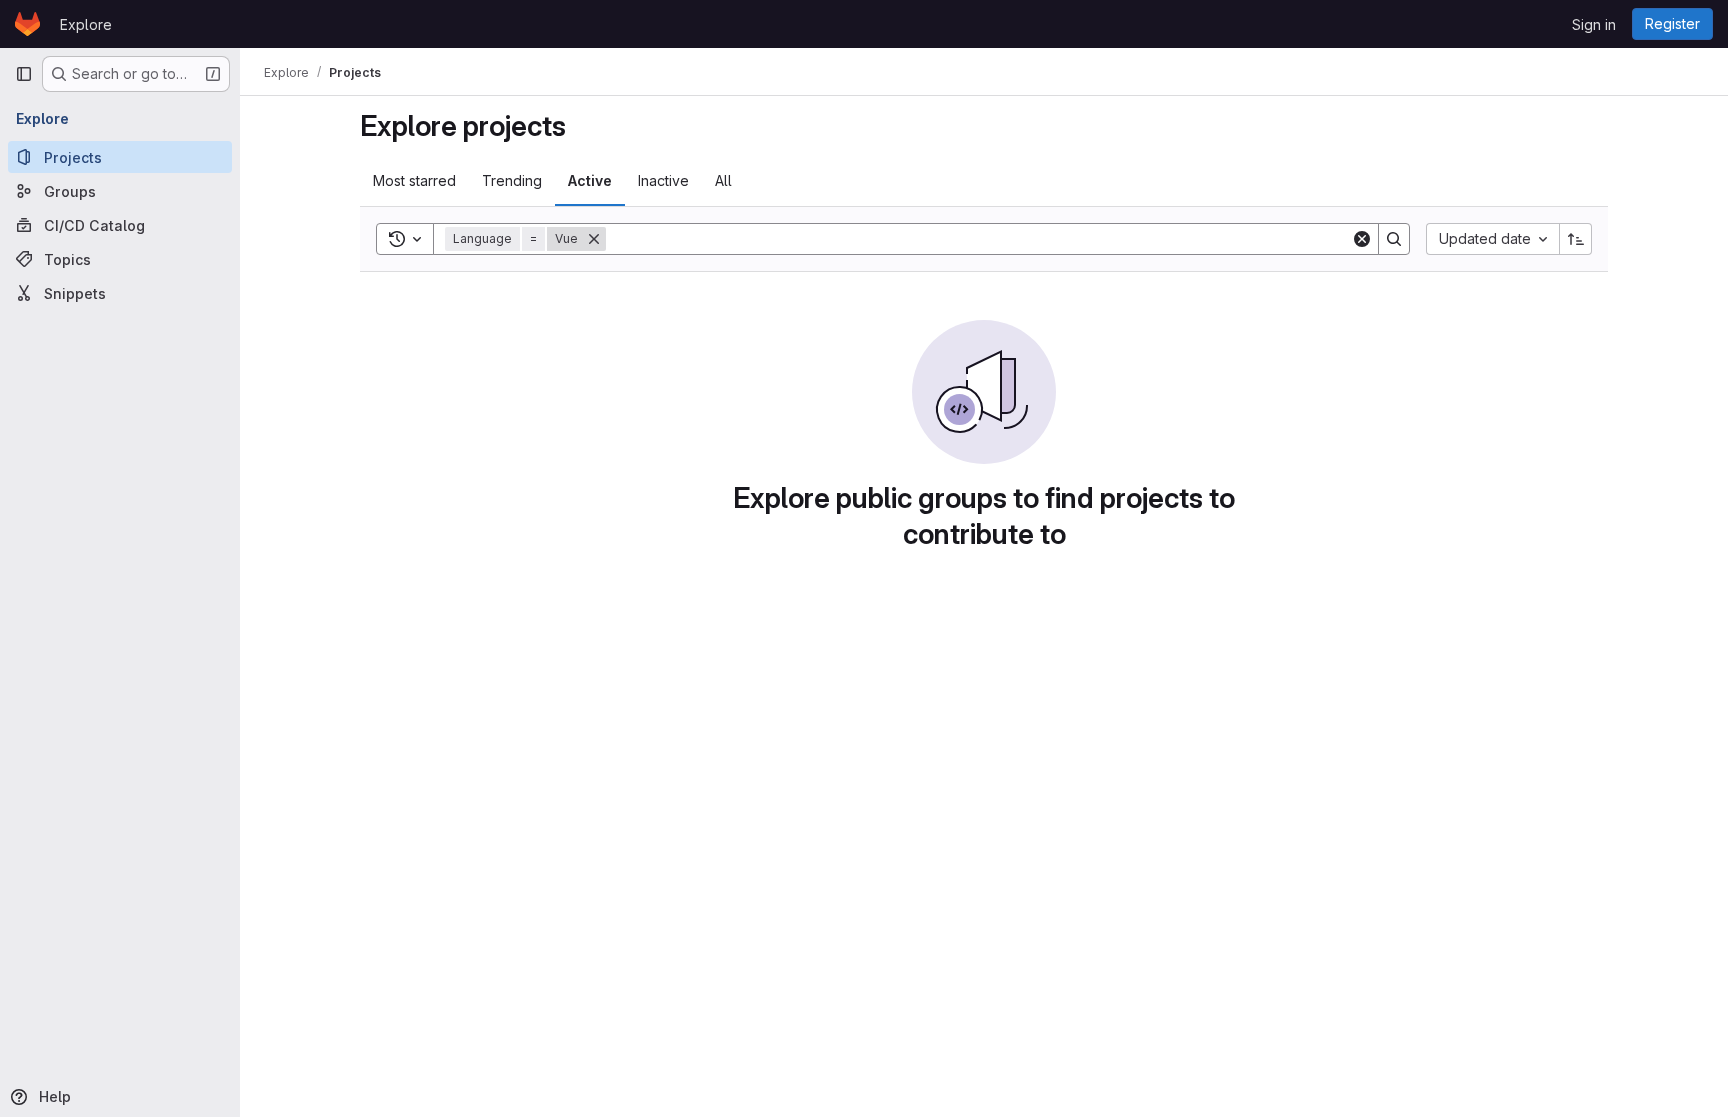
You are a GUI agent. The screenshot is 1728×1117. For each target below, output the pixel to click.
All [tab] (723, 180)
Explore (86, 24)
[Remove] (594, 239)
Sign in (1594, 24)
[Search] (1394, 239)
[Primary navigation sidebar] (24, 74)
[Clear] (1362, 239)
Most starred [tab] (414, 180)
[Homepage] (27, 24)
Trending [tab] (512, 180)
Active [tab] (590, 180)
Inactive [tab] (663, 180)
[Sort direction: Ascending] (1576, 239)
